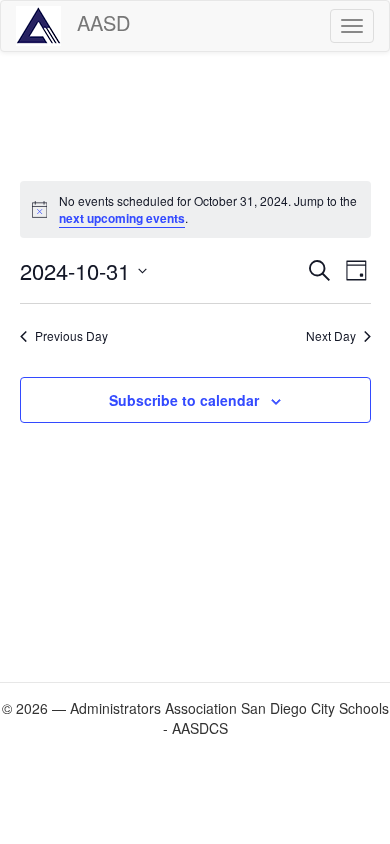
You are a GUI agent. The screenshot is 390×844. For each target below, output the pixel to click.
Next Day (331, 336)
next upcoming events (122, 218)
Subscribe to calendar (184, 400)
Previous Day (71, 336)
